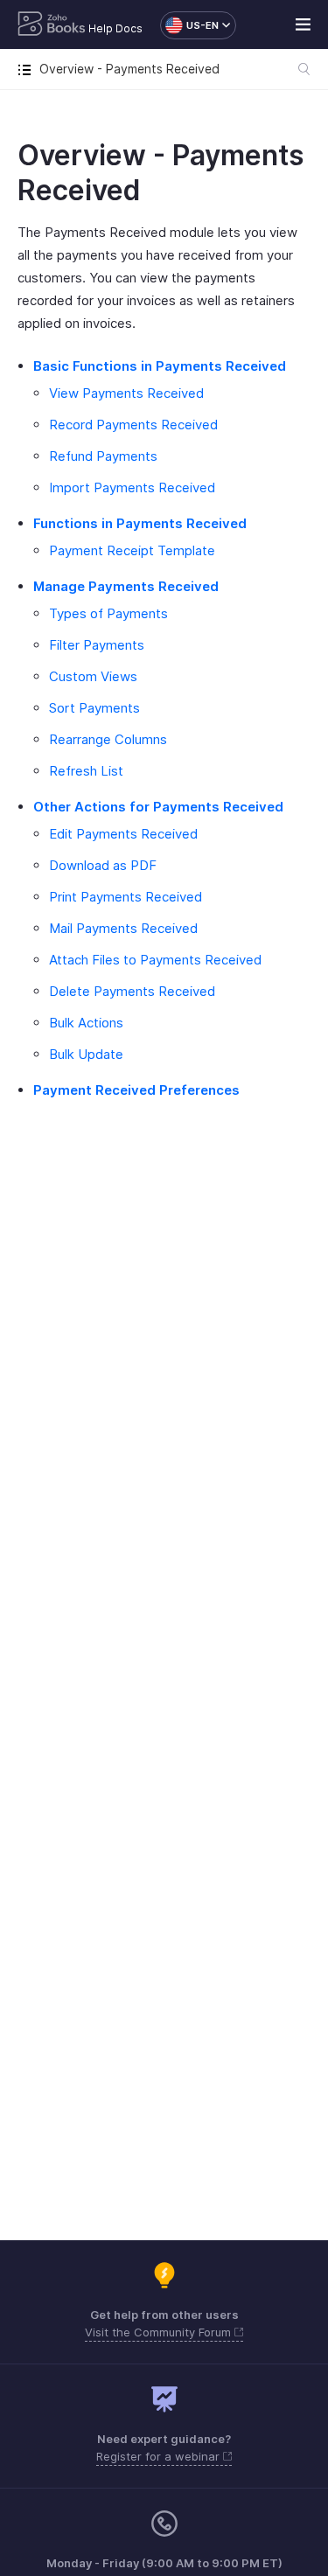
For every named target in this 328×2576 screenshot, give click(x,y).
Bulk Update (86, 1054)
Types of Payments (108, 613)
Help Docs (115, 28)
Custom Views (93, 676)
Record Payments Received (133, 425)
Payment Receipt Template (132, 550)
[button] (189, 25)
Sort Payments (94, 708)
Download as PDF (103, 865)
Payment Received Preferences (136, 1090)
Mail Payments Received (123, 928)
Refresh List (86, 771)
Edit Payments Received (123, 834)
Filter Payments (97, 645)
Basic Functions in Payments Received (160, 366)
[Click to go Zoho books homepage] (52, 25)
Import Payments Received (132, 487)
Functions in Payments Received (140, 523)
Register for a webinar (160, 2456)
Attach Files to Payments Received (155, 960)
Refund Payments (103, 456)
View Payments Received (126, 393)
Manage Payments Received (126, 586)
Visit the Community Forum (160, 2332)
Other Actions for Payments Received (158, 807)
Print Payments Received (126, 897)
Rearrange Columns (108, 739)
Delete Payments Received (132, 991)
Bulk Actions (86, 1023)
